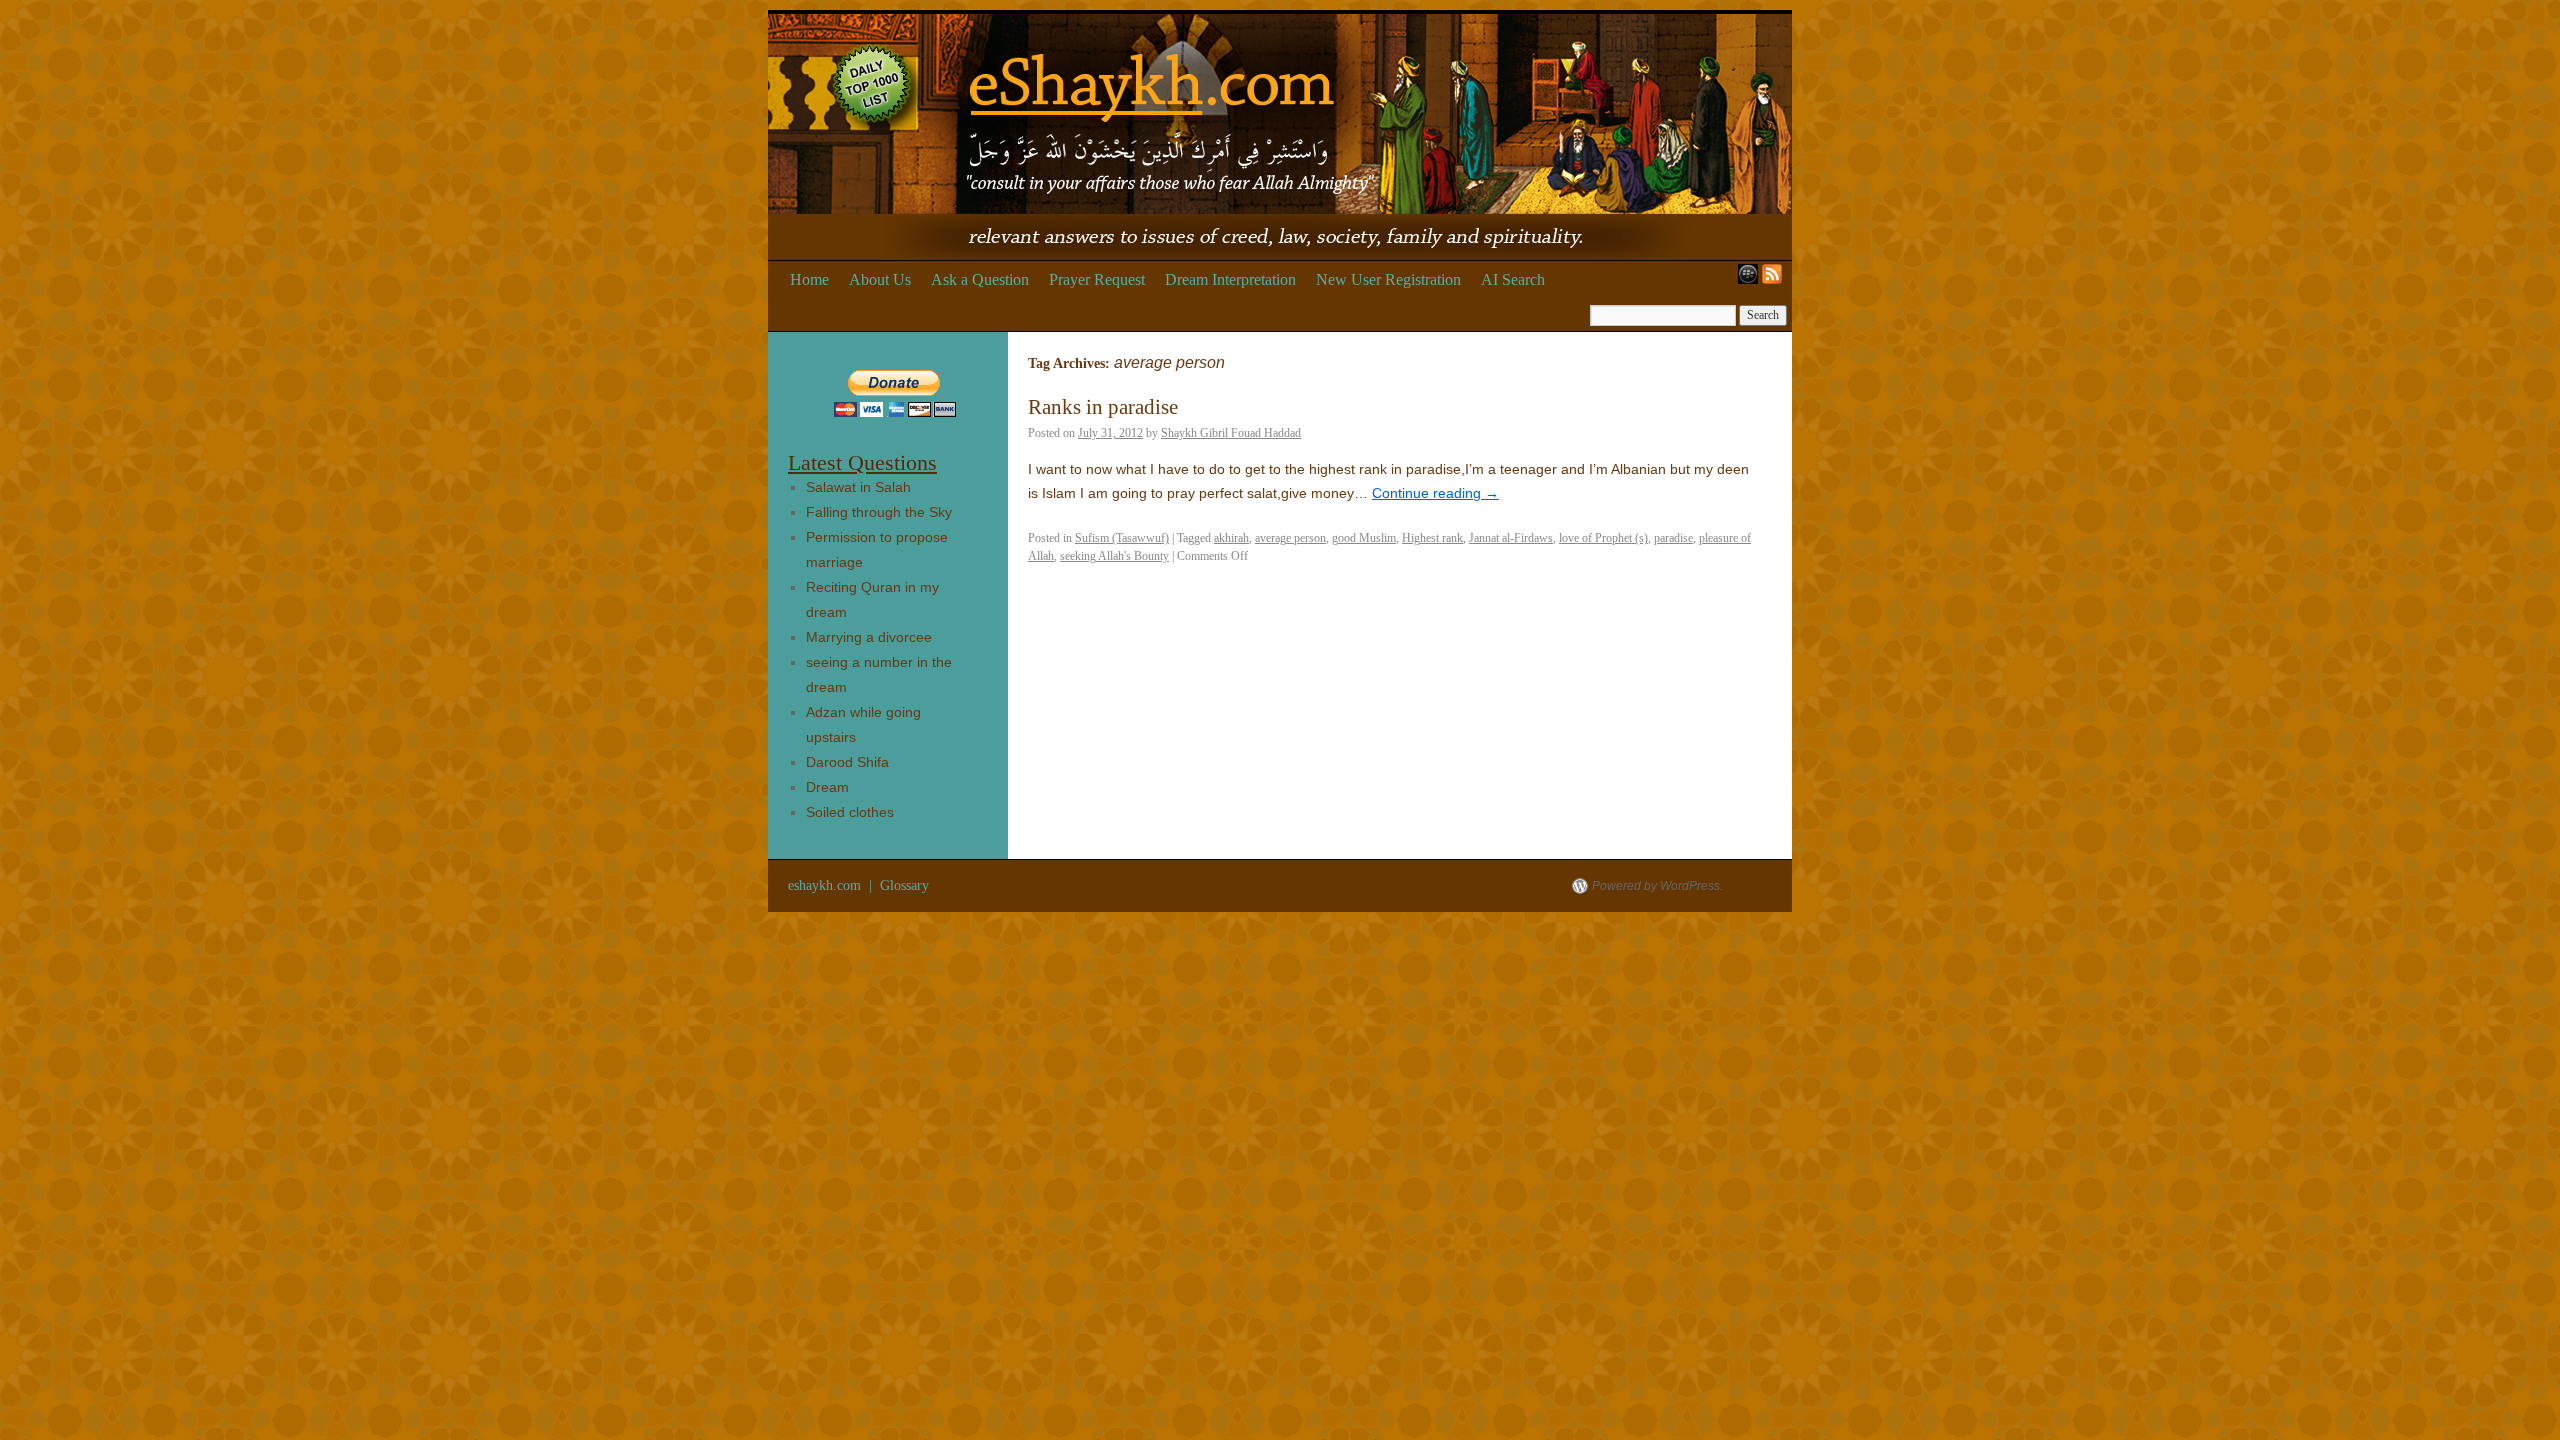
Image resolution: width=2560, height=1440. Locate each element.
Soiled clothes (850, 812)
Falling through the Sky (879, 512)
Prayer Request (1097, 279)
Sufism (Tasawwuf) (1122, 538)
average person (1290, 538)
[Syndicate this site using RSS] (1776, 280)
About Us (880, 279)
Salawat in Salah (858, 487)
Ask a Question (980, 279)
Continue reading (1435, 493)
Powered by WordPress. (1657, 886)
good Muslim (1364, 538)
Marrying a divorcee (869, 637)
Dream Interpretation (1230, 279)
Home (809, 279)
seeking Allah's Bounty (1114, 556)
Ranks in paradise (1103, 407)
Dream (827, 787)
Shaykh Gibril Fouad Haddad (1231, 433)
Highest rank (1432, 538)
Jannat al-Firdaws (1511, 538)
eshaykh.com (826, 885)
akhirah (1231, 538)
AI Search (1513, 279)
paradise (1673, 538)
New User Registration (1388, 279)
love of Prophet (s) (1603, 538)
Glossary (904, 885)
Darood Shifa (847, 762)
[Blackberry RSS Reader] (1744, 280)
